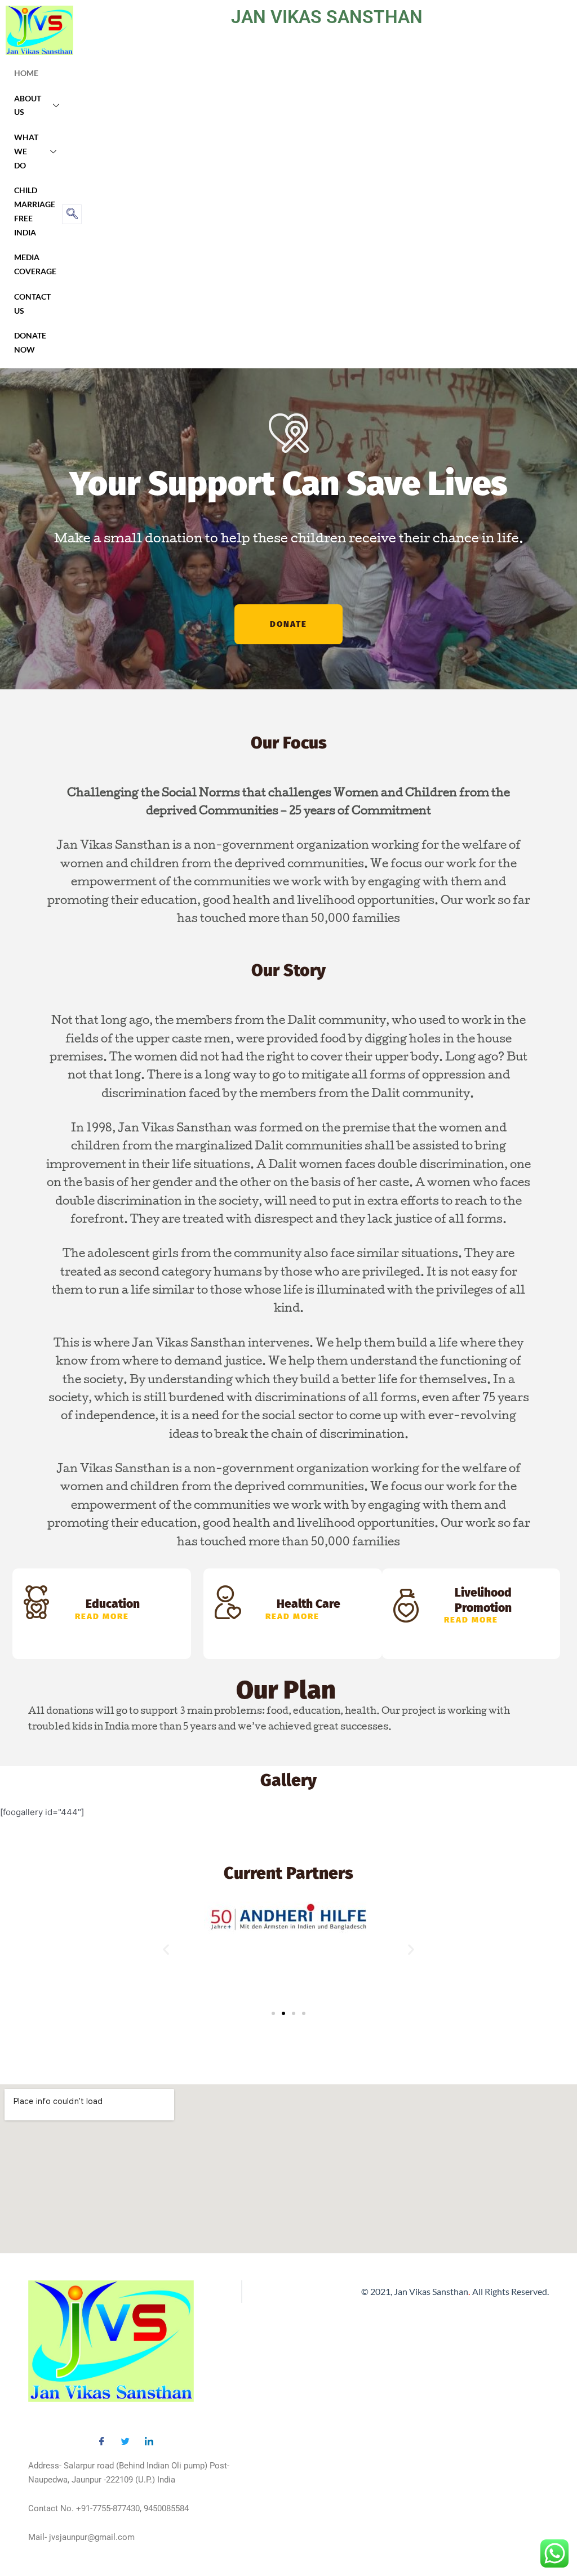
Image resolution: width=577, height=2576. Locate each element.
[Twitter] (125, 2438)
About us (28, 105)
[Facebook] (101, 2438)
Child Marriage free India (35, 211)
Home (26, 73)
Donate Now (30, 342)
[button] (166, 1949)
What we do (26, 151)
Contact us (32, 304)
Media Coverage (35, 264)
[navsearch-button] (72, 214)
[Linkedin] (149, 2438)
